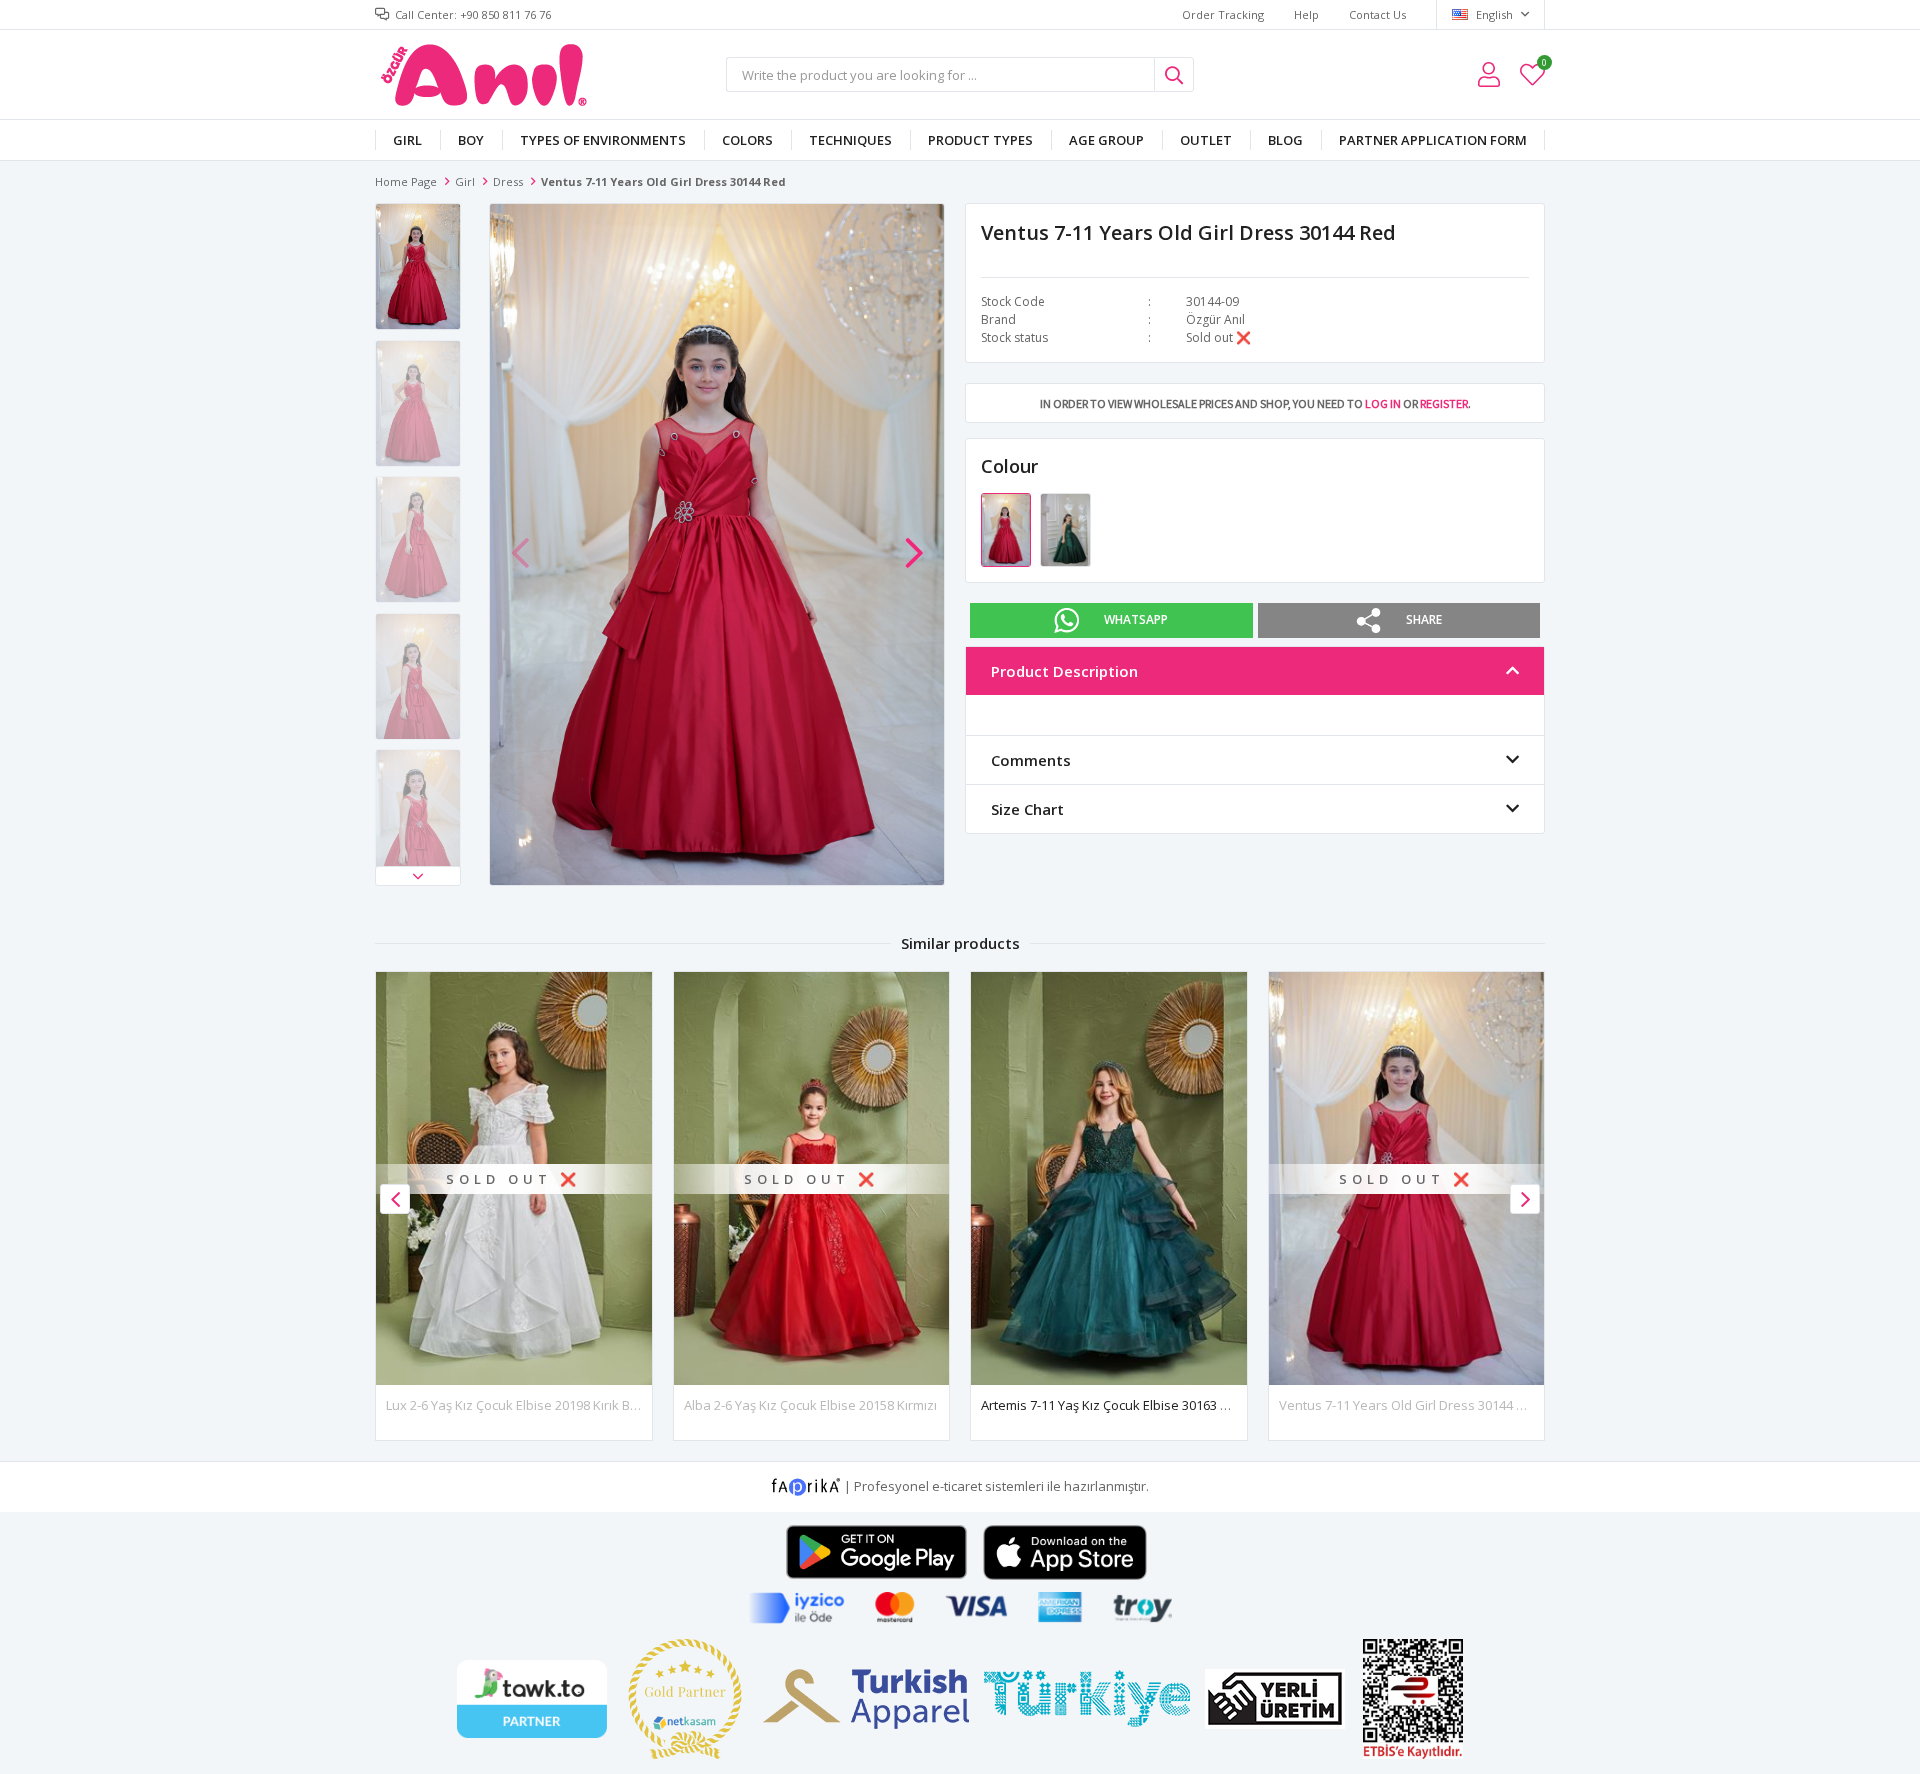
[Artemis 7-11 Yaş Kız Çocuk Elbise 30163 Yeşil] (1109, 1178)
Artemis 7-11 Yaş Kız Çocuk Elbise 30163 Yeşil (1114, 1405)
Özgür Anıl (1215, 319)
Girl (407, 140)
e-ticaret (957, 1486)
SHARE (1424, 619)
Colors (747, 140)
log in (1383, 403)
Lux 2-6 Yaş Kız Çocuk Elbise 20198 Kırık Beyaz (523, 1405)
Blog (1285, 140)
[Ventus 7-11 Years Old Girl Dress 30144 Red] (1007, 529)
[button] (418, 876)
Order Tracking (1223, 14)
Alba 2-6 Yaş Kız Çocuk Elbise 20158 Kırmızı (810, 1405)
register (1444, 403)
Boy (471, 140)
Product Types (980, 140)
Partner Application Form (1433, 140)
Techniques (850, 140)
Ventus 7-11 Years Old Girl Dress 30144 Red (1409, 1405)
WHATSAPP (1136, 619)
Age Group (1106, 140)
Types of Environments (603, 140)
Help (1306, 14)
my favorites (1543, 65)
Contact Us (1377, 14)
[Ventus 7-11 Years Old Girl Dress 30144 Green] (1065, 529)
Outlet (1206, 140)
